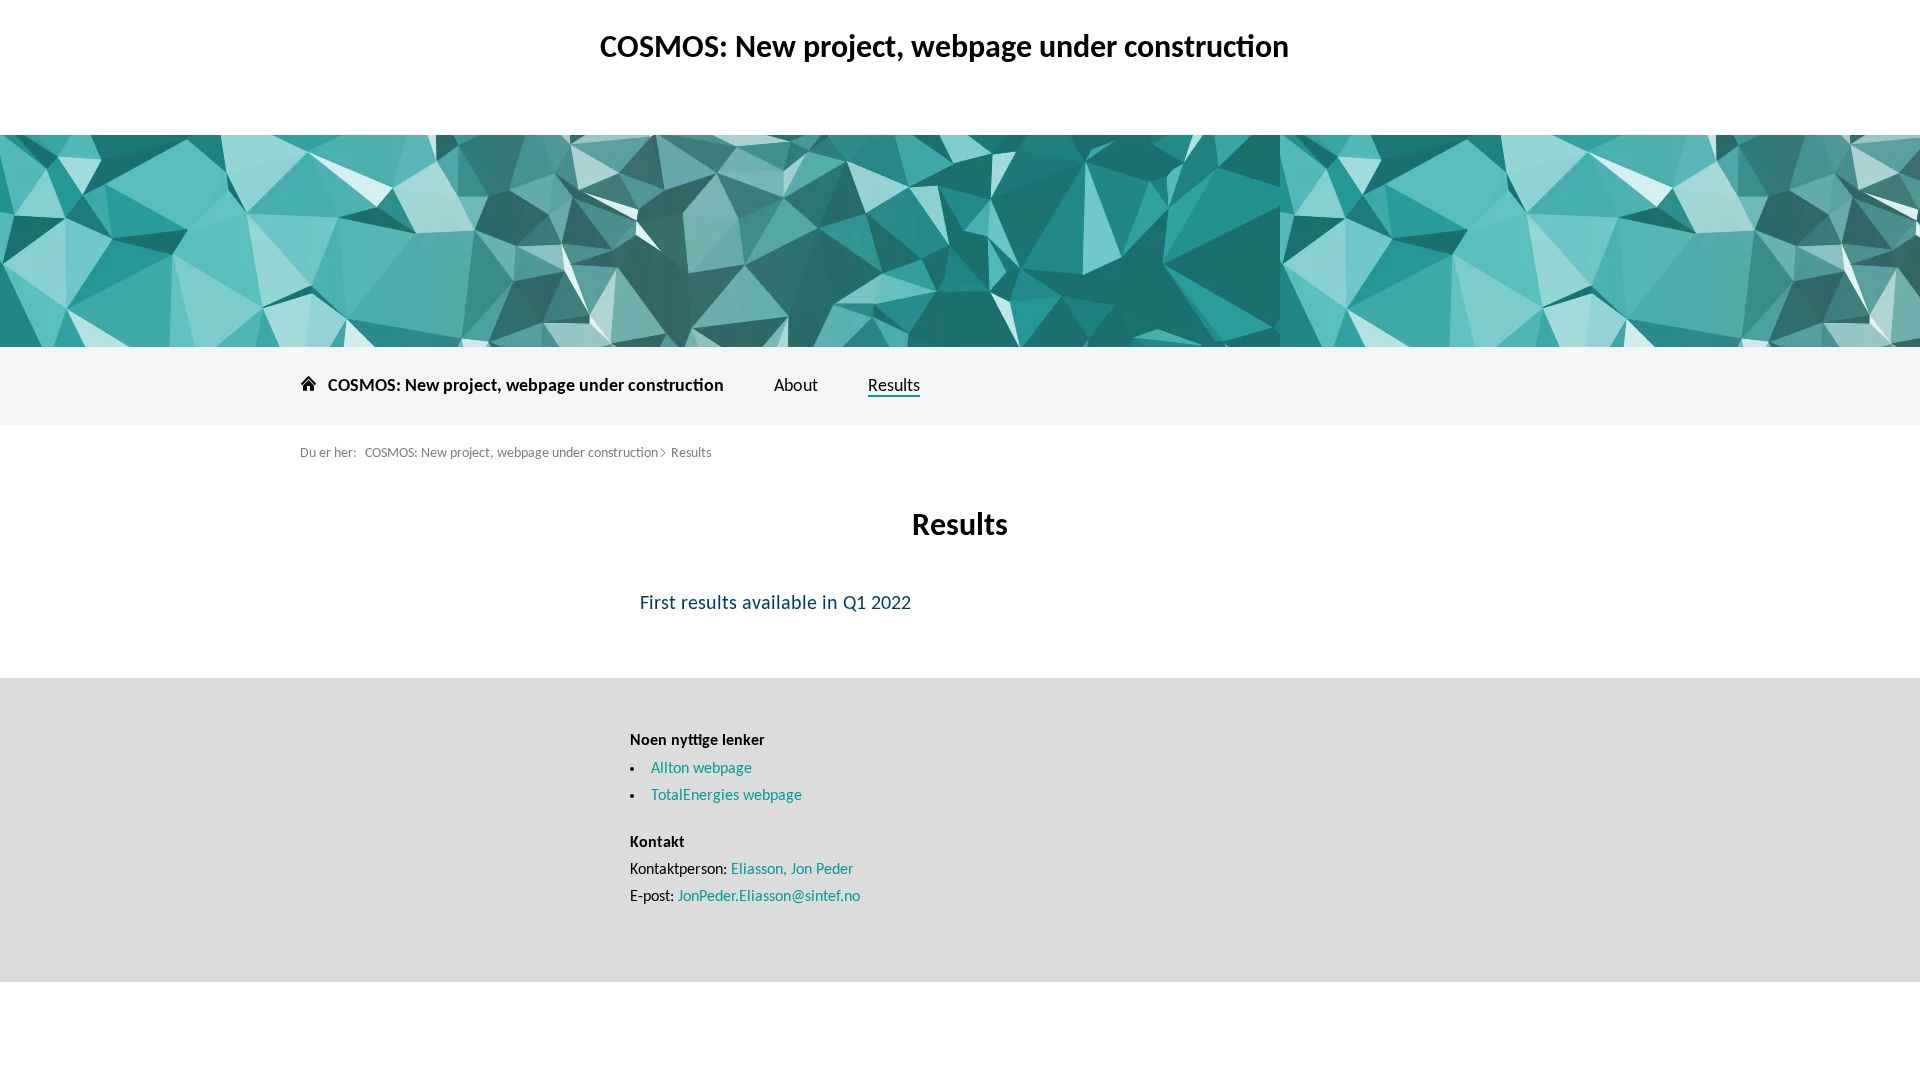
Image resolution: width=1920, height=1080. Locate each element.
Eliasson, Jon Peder (792, 870)
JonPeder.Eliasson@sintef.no (769, 897)
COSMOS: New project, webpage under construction (511, 453)
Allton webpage (701, 769)
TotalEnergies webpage (726, 796)
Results (691, 453)
